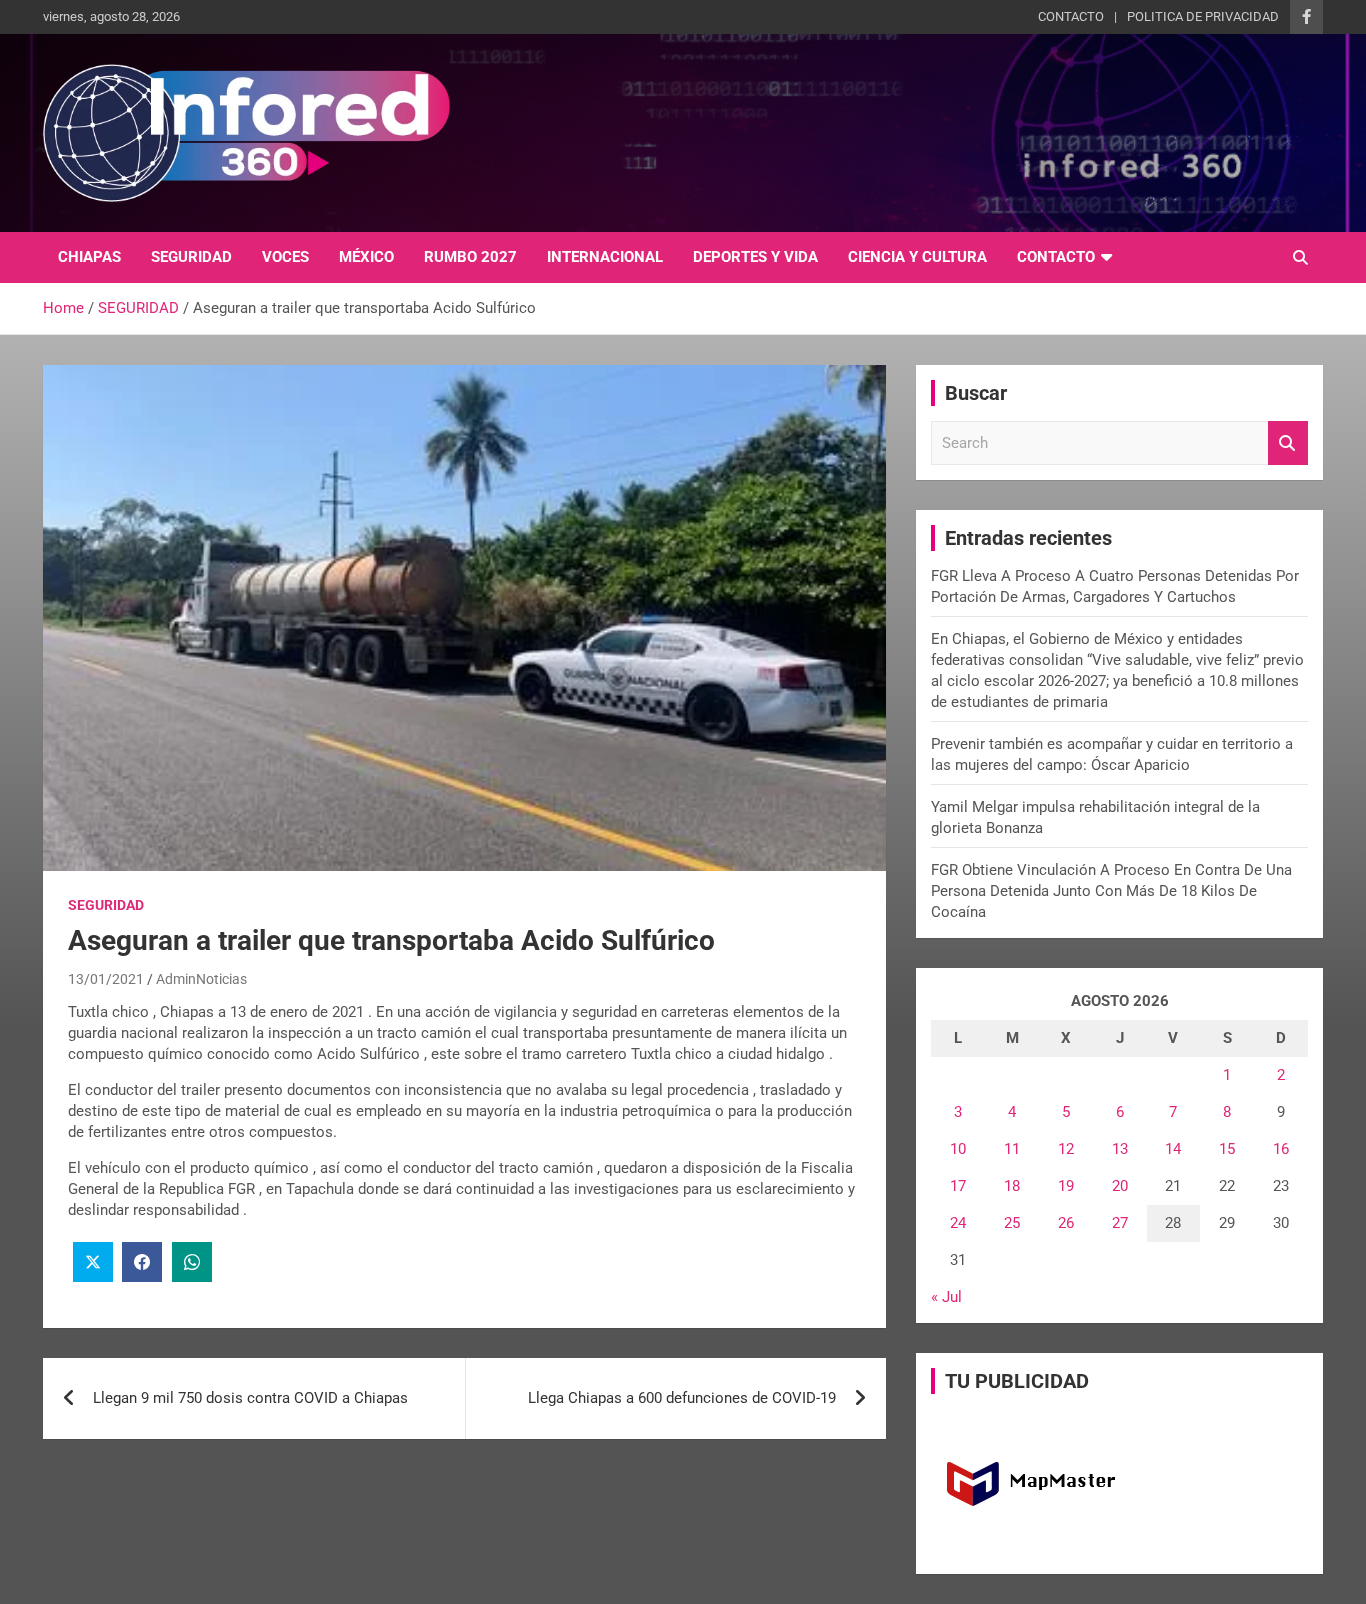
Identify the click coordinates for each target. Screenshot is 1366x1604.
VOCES (285, 257)
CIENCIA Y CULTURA (917, 257)
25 (1012, 1223)
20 (1120, 1186)
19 (1066, 1186)
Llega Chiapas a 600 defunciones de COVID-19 (682, 1398)
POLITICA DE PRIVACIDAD (1203, 16)
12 (1066, 1149)
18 (1012, 1186)
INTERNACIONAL (605, 257)
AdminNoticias (201, 979)
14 (1173, 1149)
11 (1012, 1149)
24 (958, 1223)
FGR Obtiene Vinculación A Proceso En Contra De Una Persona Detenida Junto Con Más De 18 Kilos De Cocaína (1111, 891)
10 (958, 1149)
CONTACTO (1071, 16)
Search (1288, 443)
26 (1066, 1223)
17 (958, 1186)
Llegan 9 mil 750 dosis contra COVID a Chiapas (250, 1398)
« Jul (946, 1297)
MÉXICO (366, 257)
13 (1120, 1149)
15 (1227, 1149)
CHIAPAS (89, 257)
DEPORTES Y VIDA (755, 257)
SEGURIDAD (191, 257)
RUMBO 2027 (470, 257)
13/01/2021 (106, 979)
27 (1120, 1223)
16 (1281, 1149)
